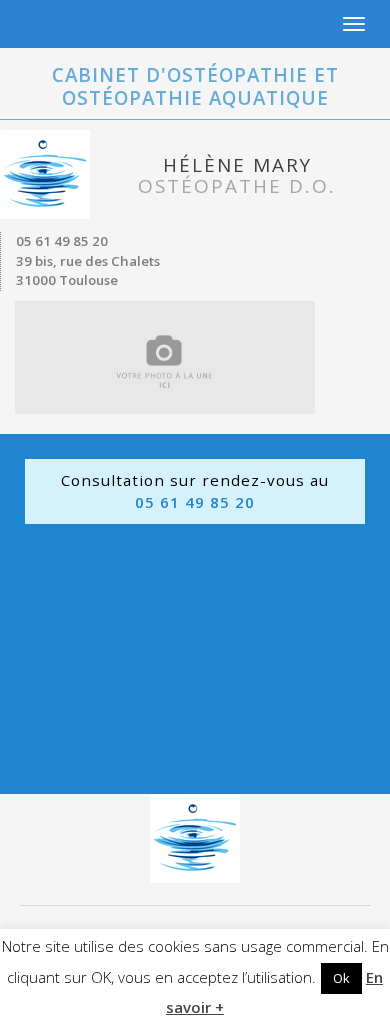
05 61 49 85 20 (62, 241)
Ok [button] (341, 978)
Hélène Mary (237, 175)
